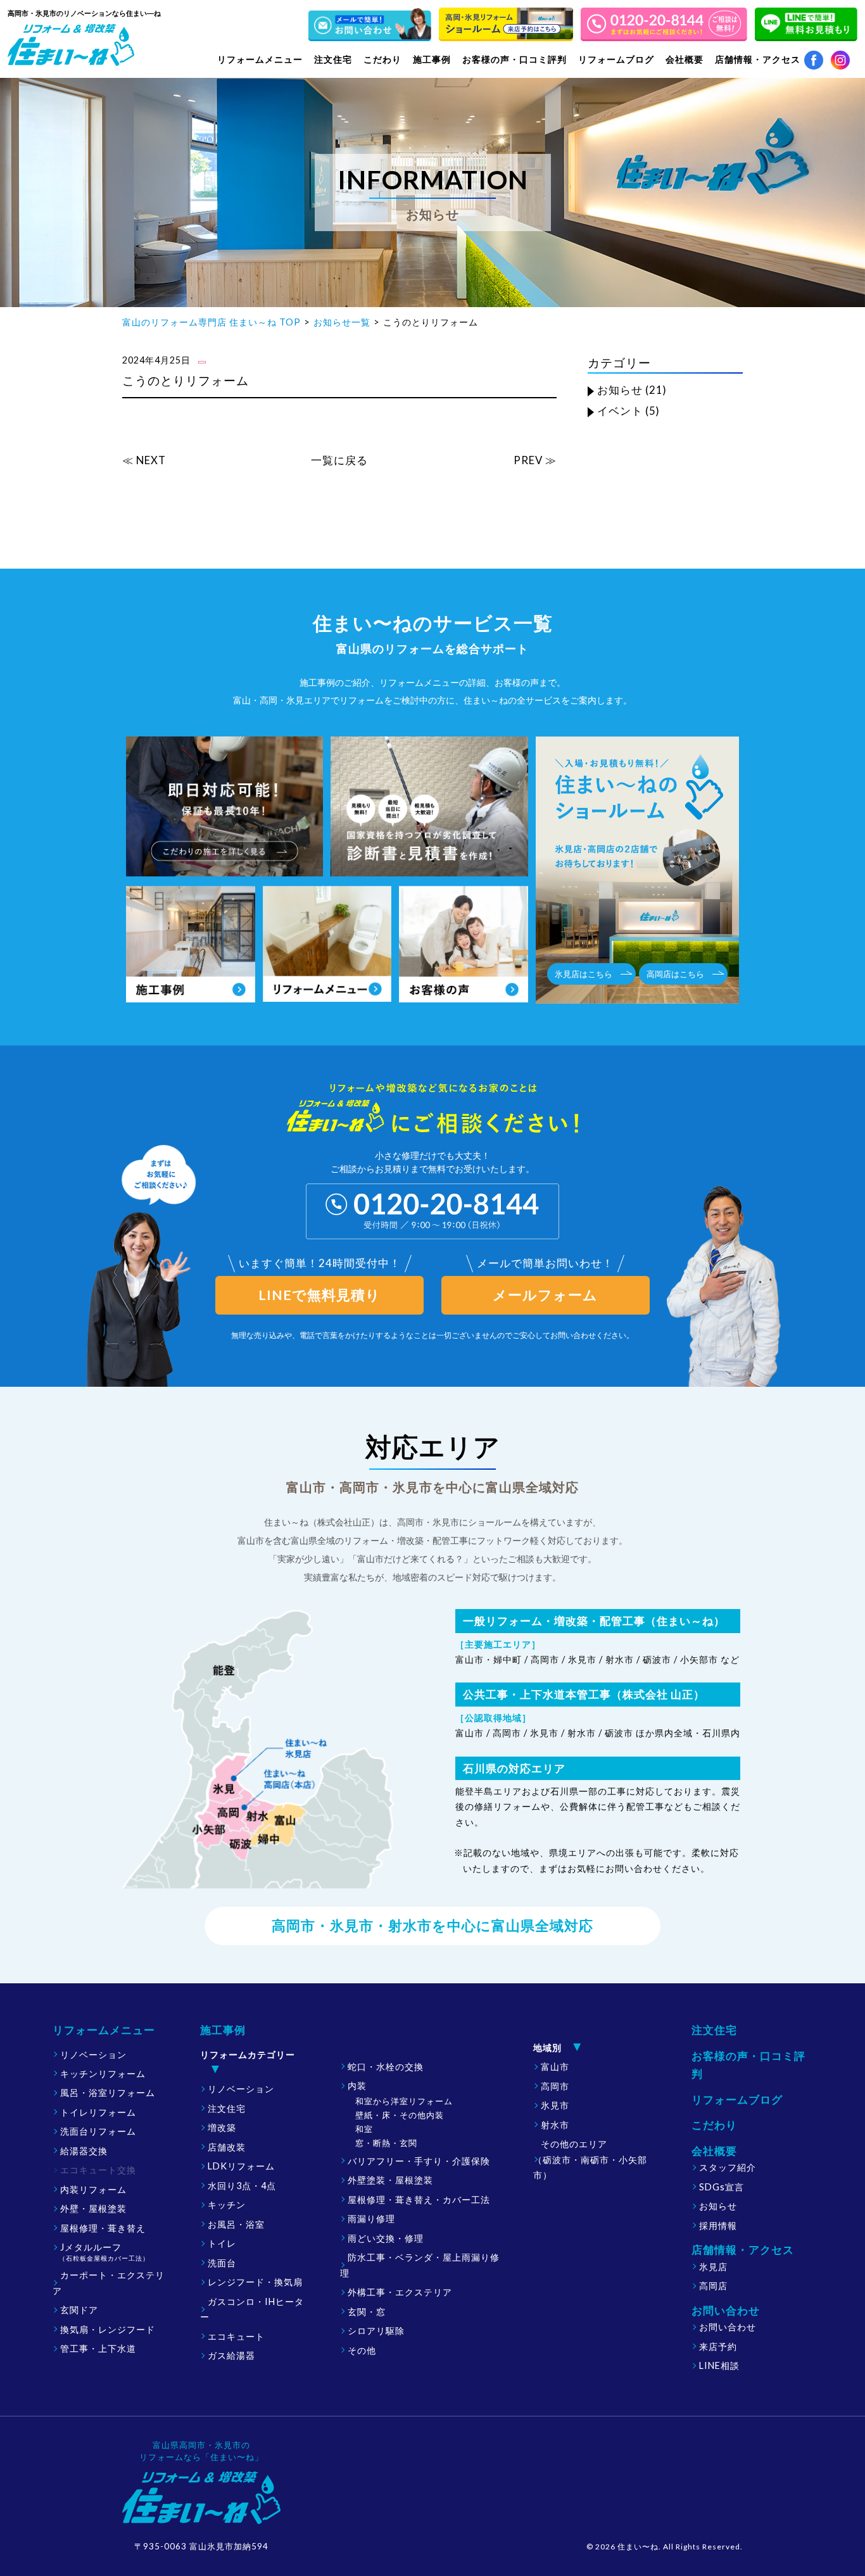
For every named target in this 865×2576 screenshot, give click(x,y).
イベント (620, 411)
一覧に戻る (339, 460)
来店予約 (718, 2346)
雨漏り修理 (371, 2219)
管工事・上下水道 (98, 2348)
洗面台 (222, 2263)
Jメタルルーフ (104, 2252)
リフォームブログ (616, 59)
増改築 (222, 2127)
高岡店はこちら (675, 974)
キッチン (227, 2205)
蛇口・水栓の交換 (386, 2067)
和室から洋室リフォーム (404, 2101)
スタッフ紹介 (728, 2167)
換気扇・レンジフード (108, 2329)
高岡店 (713, 2286)
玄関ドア (79, 2310)
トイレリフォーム (98, 2112)
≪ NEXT (144, 460)
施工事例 (223, 2030)
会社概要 (714, 2151)
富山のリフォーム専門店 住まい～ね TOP (212, 322)
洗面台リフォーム (98, 2131)
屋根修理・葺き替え (103, 2228)
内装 (357, 2086)
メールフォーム (545, 1295)
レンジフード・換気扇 (255, 2282)
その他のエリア (590, 2159)
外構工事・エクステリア (400, 2292)
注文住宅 (333, 59)
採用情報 (718, 2226)
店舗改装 (227, 2147)
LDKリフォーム (241, 2166)
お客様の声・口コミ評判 (515, 59)
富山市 (555, 2067)
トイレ (222, 2243)
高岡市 (555, 2086)
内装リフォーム (93, 2189)
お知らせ (620, 390)
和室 (364, 2129)
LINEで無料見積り (319, 1295)
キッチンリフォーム (103, 2074)
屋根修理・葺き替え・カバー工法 (419, 2200)
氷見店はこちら (584, 974)
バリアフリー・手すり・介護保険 (419, 2161)
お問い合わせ (728, 2327)
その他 (362, 2350)
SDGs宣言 (722, 2187)
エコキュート (236, 2336)
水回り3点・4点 (242, 2186)
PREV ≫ (535, 460)
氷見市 (555, 2105)
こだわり (382, 59)
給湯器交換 (84, 2151)
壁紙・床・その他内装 (400, 2115)
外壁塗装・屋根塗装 (390, 2180)
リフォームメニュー (104, 2030)
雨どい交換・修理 (386, 2238)
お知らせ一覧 (342, 322)
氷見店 (713, 2267)
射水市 (555, 2125)
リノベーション (93, 2055)
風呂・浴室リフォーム (108, 2093)
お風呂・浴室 (236, 2224)
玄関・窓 (367, 2312)
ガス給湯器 (231, 2355)
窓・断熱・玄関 (386, 2143)
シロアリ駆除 (376, 2331)
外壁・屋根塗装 (93, 2208)
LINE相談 (719, 2365)
